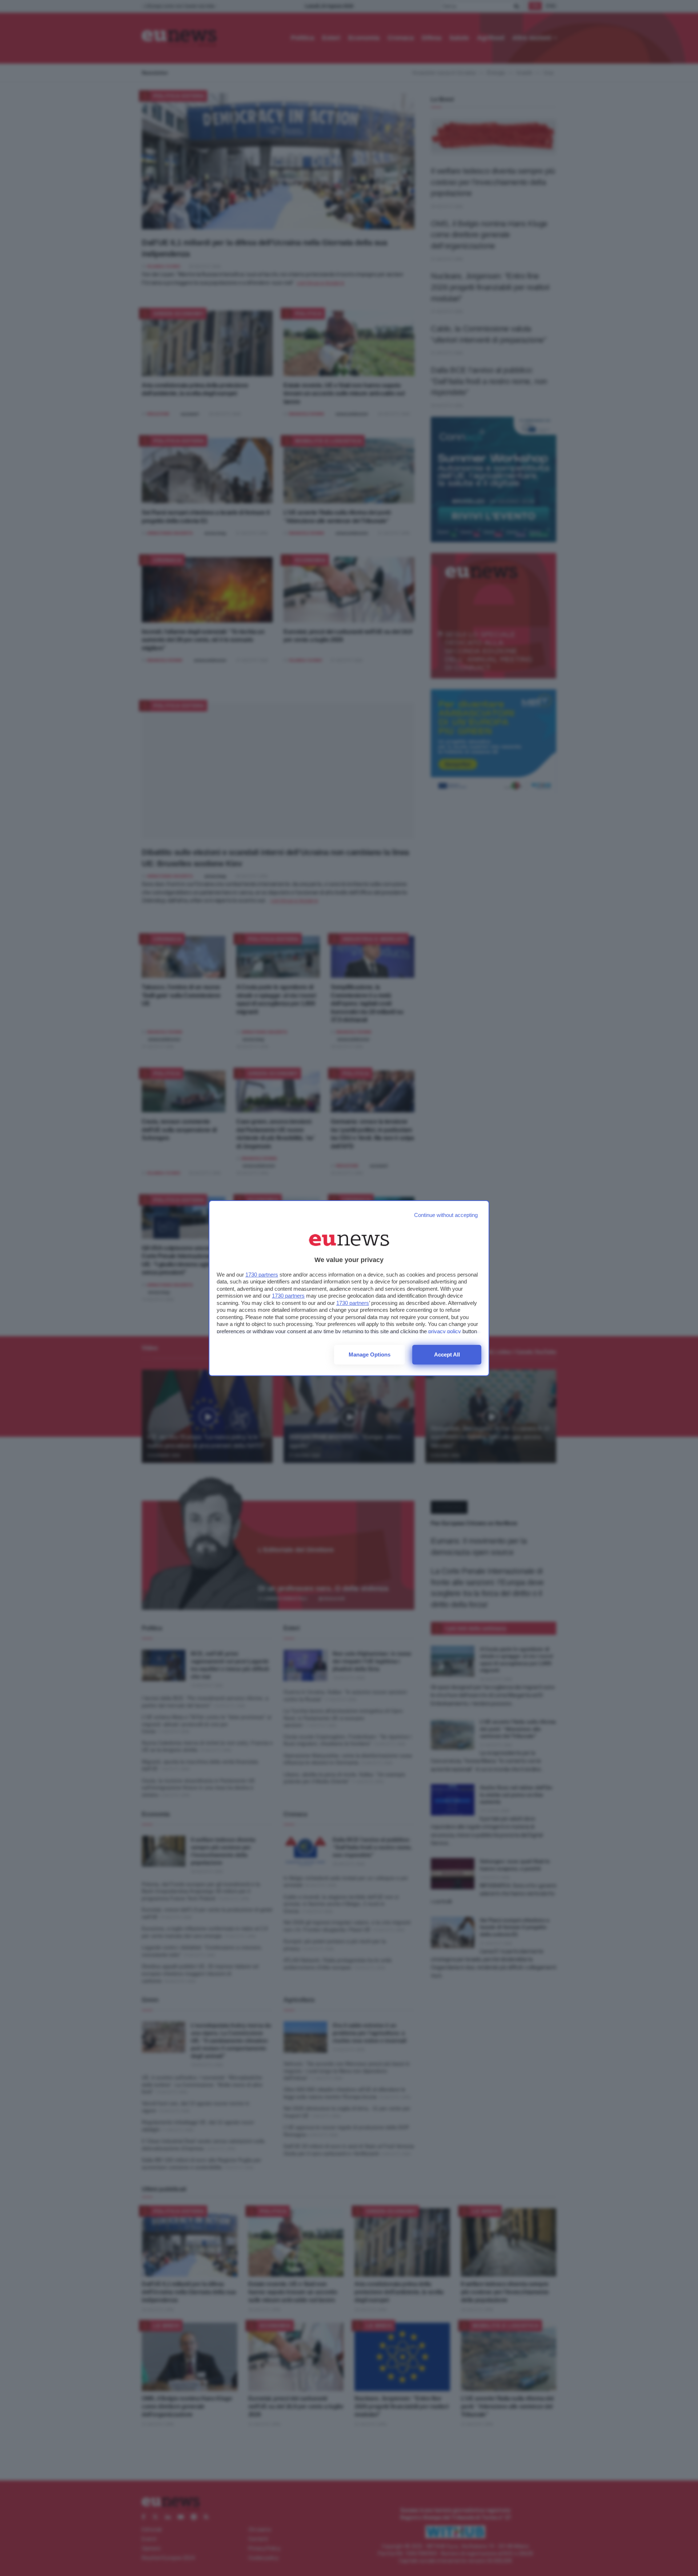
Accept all (447, 1354)
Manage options (370, 1354)
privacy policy (445, 1331)
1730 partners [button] (262, 1275)
